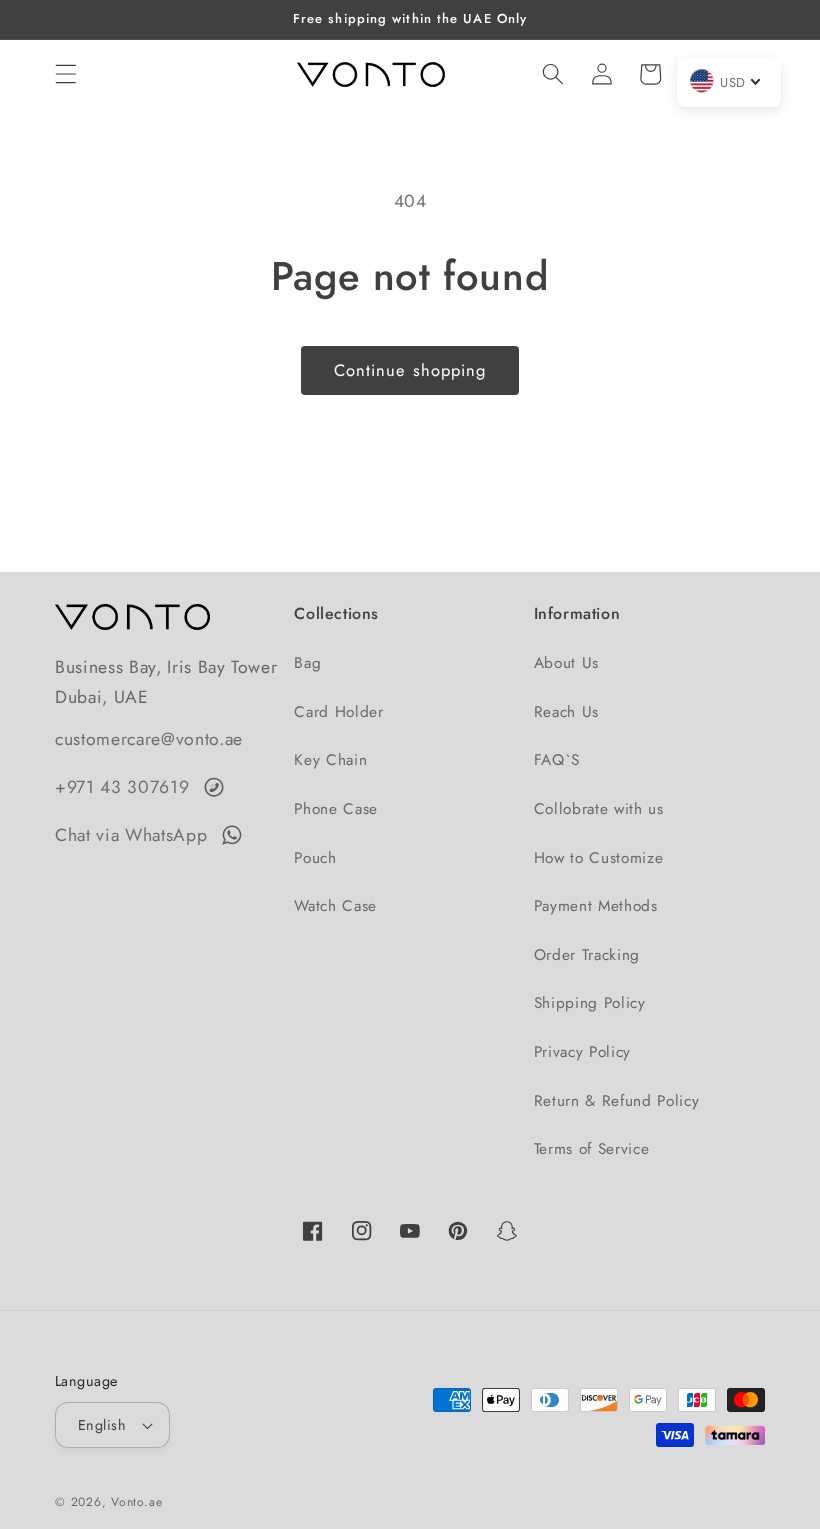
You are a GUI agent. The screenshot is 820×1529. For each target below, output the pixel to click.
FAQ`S (557, 760)
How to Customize (599, 858)
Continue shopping (410, 370)
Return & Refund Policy (617, 1101)
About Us (566, 663)
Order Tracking (587, 955)
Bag (307, 663)
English (102, 1425)
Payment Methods (596, 906)
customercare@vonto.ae (149, 739)
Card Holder (338, 712)
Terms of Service (592, 1149)
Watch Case (335, 906)
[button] (66, 74)
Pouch (315, 858)
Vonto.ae (136, 1502)
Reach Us (566, 712)
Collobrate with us (599, 809)
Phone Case (336, 809)
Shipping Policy (590, 1003)
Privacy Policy (582, 1052)
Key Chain (330, 760)
